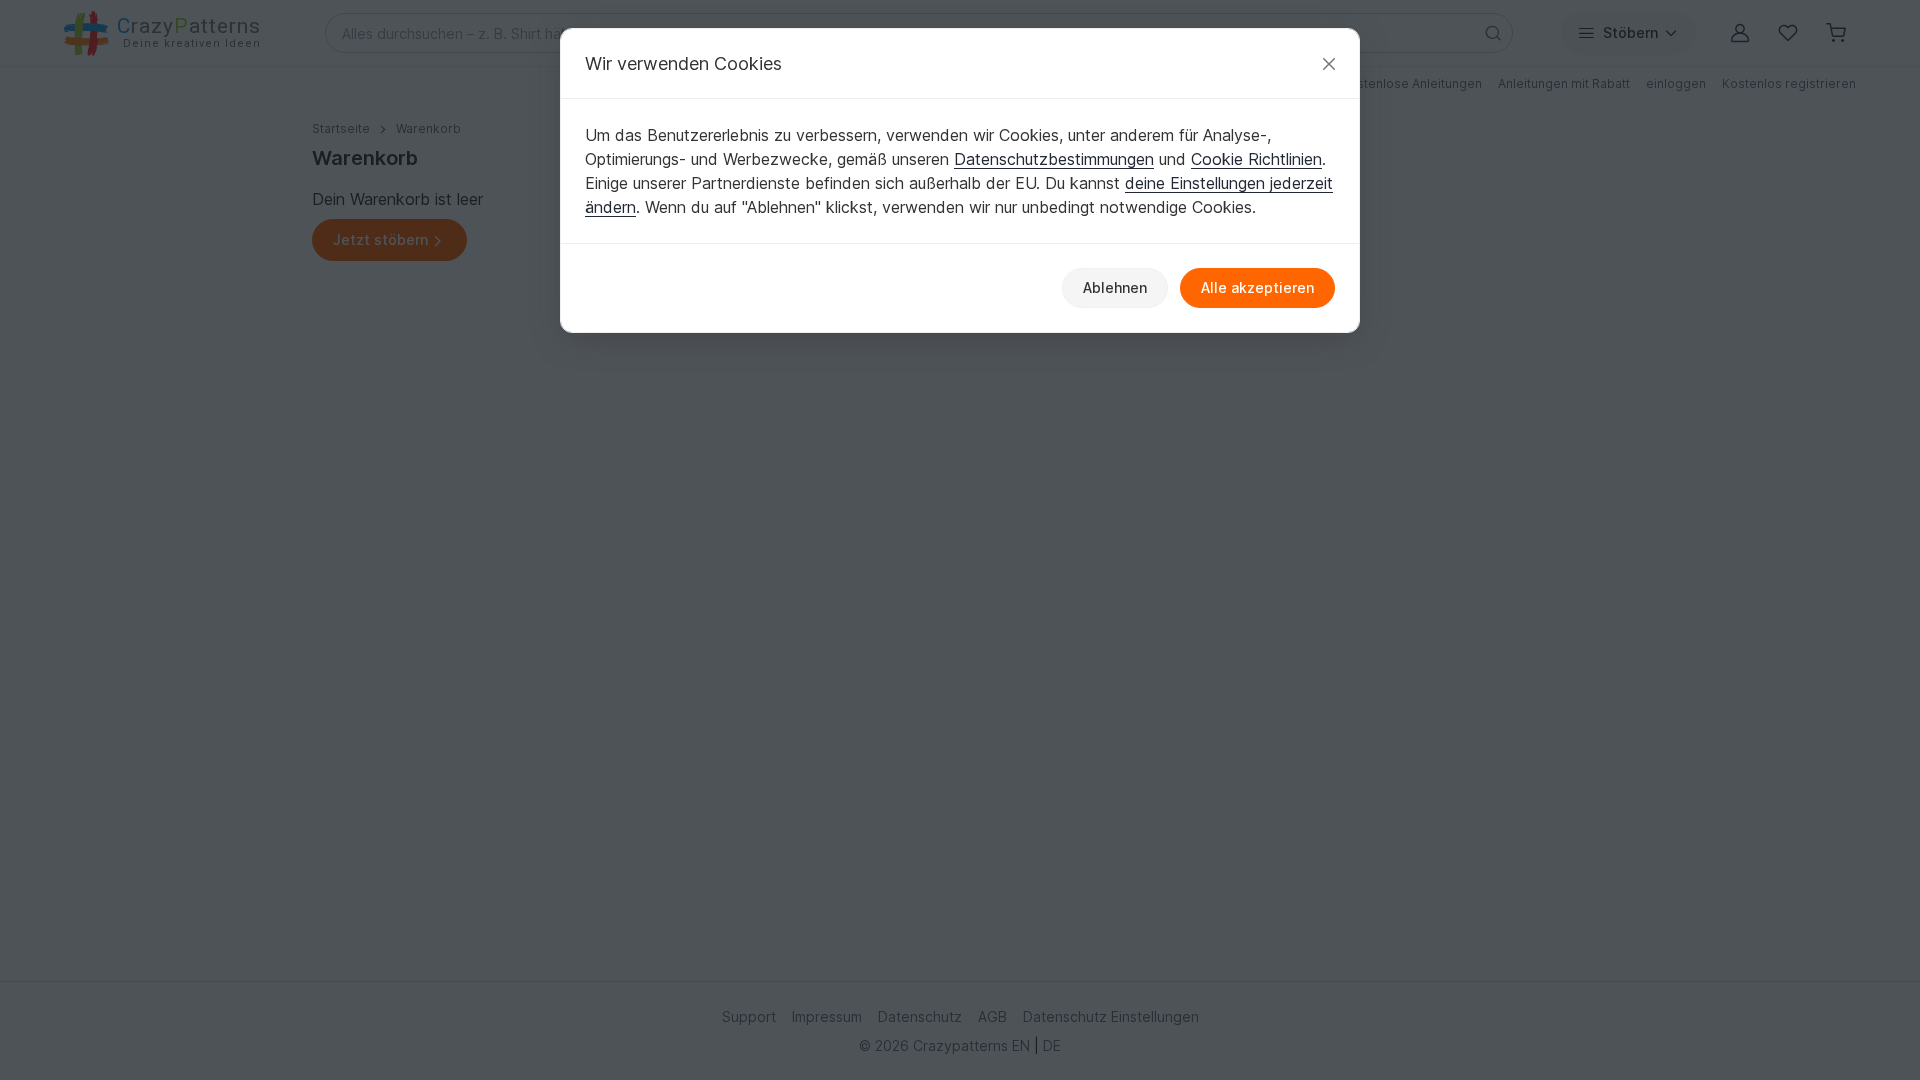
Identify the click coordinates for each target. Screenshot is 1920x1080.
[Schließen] (1329, 63)
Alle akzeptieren (1257, 287)
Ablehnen (1115, 287)
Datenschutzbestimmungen (1054, 159)
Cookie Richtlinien (1256, 159)
